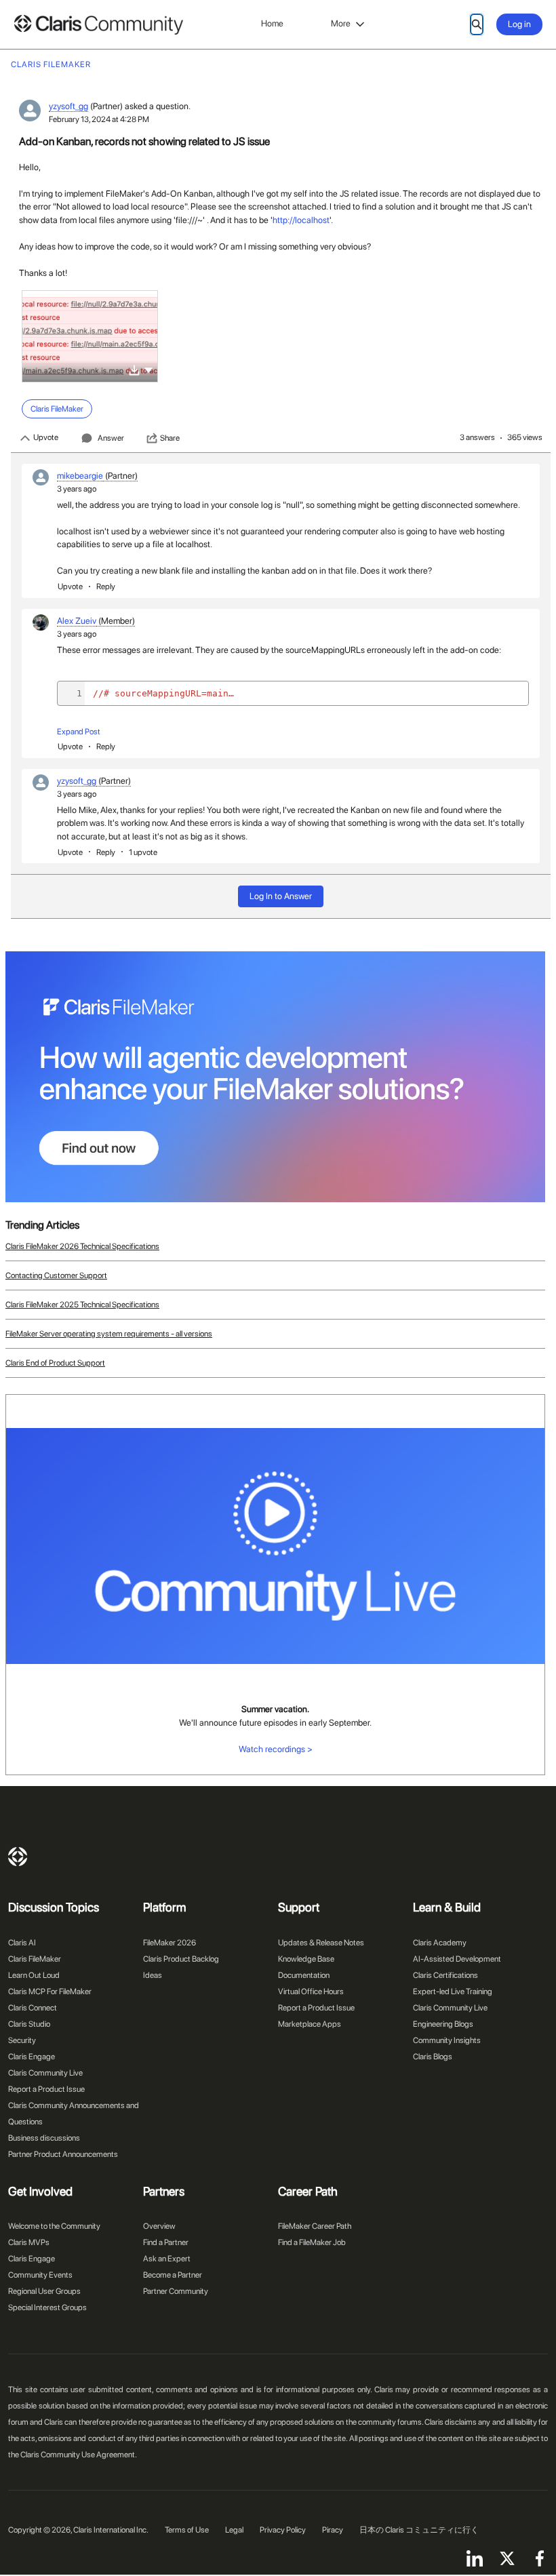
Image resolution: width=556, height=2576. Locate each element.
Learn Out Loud (34, 1975)
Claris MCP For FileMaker (50, 1992)
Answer (111, 438)
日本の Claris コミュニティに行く (419, 2530)
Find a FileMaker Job (312, 2242)
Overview (159, 2226)
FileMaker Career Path (315, 2226)
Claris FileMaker (35, 1959)
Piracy (333, 2530)
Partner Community (176, 2291)
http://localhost (301, 220)
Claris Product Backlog (181, 1959)
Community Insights (447, 2040)
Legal (234, 2530)
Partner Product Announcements (63, 2154)
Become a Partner (173, 2275)
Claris (18, 1857)
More (341, 23)
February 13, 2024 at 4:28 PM (99, 119)
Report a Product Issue (46, 2089)
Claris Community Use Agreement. (79, 2455)
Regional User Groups (44, 2291)
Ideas (153, 1975)
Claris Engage (32, 2057)
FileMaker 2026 (170, 1943)
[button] (148, 369)
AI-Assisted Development (457, 1959)
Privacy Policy (283, 2530)
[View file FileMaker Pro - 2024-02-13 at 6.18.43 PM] (90, 336)
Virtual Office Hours (311, 1992)
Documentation (304, 1975)
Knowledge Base (306, 1959)
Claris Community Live (45, 2073)
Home (272, 23)
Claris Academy (440, 1943)
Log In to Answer (281, 896)
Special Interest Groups (47, 2307)
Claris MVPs (29, 2242)
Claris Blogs (433, 2057)
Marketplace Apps (310, 2024)
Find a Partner (166, 2242)
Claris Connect (33, 2008)
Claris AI (22, 1943)
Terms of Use (187, 2530)
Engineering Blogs (443, 2024)
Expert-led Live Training (453, 1992)
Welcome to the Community (54, 2226)
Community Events (40, 2275)
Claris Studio (29, 2024)
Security (22, 2040)
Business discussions (44, 2138)
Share (170, 438)
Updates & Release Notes (321, 1943)
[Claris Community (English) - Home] (98, 25)
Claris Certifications (445, 1975)
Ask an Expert (167, 2259)
